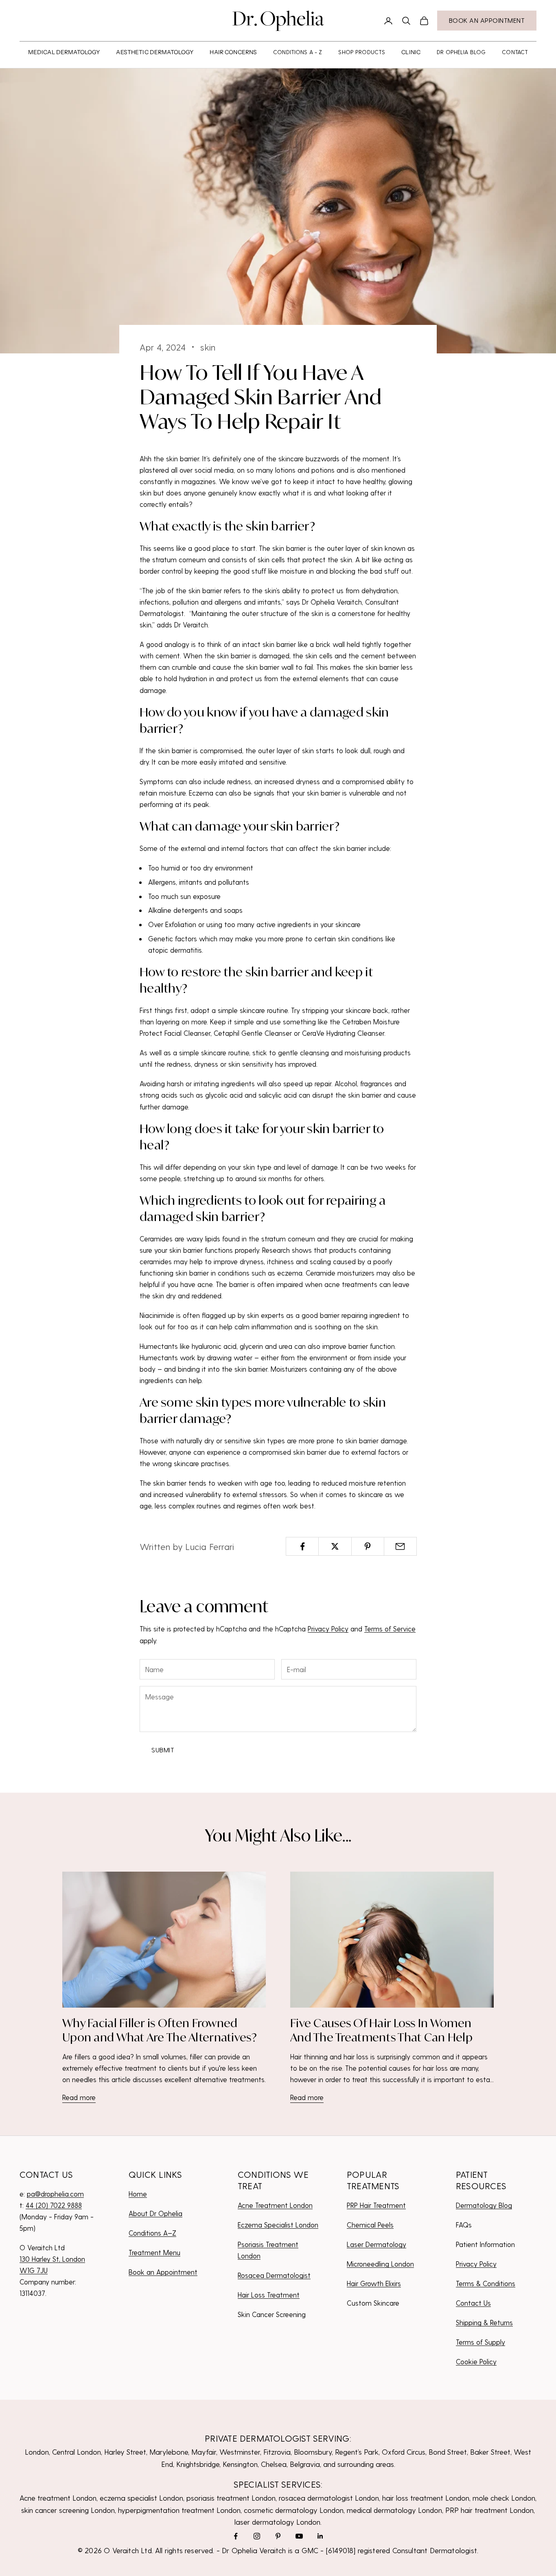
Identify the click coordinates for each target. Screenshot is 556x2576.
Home (138, 2194)
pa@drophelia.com (55, 2194)
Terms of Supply (480, 2342)
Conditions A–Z (152, 2233)
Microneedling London (380, 2264)
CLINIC (411, 52)
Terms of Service (390, 1629)
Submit (163, 1750)
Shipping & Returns (484, 2322)
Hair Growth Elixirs (374, 2283)
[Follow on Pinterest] (278, 2536)
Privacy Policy (328, 1629)
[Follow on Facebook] (236, 2536)
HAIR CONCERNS (233, 52)
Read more (79, 2097)
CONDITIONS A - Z (298, 52)
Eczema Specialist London (278, 2225)
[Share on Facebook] (302, 1546)
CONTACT (515, 52)
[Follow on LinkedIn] (320, 2536)
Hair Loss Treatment (269, 2295)
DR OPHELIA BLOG (461, 52)
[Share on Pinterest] (368, 1546)
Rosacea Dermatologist (274, 2275)
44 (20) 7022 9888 (54, 2205)
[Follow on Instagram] (257, 2536)
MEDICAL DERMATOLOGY (64, 52)
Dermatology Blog (484, 2205)
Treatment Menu (154, 2252)
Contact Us (473, 2303)
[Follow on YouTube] (299, 2536)
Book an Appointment (163, 2272)
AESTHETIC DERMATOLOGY (155, 52)
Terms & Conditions (486, 2283)
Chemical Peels (370, 2225)
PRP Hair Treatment (376, 2205)
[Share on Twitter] (335, 1546)
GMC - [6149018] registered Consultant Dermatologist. (390, 2550)
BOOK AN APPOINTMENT (487, 20)
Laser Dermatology (377, 2244)
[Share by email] (400, 1546)
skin (208, 347)
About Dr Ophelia (155, 2213)
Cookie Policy (476, 2361)
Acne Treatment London (275, 2205)
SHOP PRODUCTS (362, 52)
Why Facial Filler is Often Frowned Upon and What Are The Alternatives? (160, 2030)
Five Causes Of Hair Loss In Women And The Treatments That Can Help (381, 2030)
